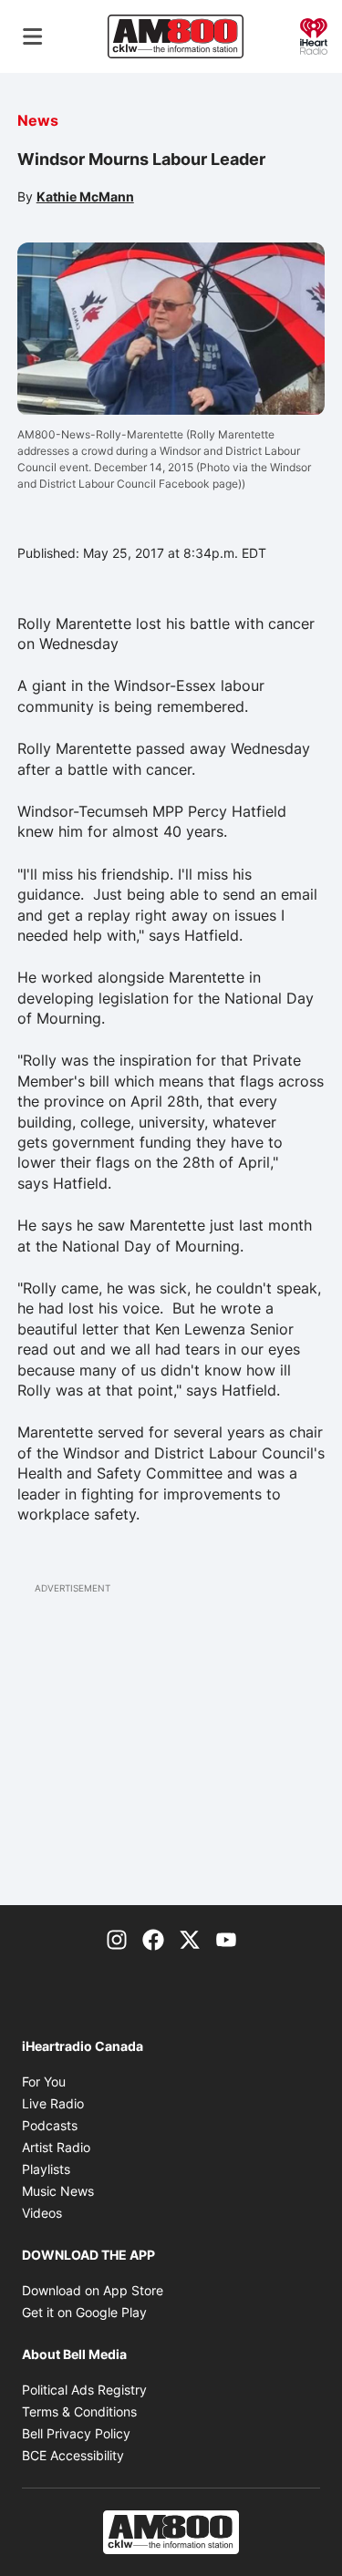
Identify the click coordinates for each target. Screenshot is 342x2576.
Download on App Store (93, 2290)
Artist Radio (56, 2147)
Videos (42, 2213)
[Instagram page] (117, 1938)
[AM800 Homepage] (175, 36)
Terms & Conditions (79, 2411)
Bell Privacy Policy (76, 2433)
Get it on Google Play (84, 2312)
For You (44, 2081)
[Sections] (33, 36)
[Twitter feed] (190, 1938)
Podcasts (50, 2125)
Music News (58, 2191)
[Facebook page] (153, 1938)
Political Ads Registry (84, 2390)
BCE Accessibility (73, 2455)
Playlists (46, 2169)
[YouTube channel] (226, 1938)
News (38, 120)
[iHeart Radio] (314, 35)
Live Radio (53, 2103)
